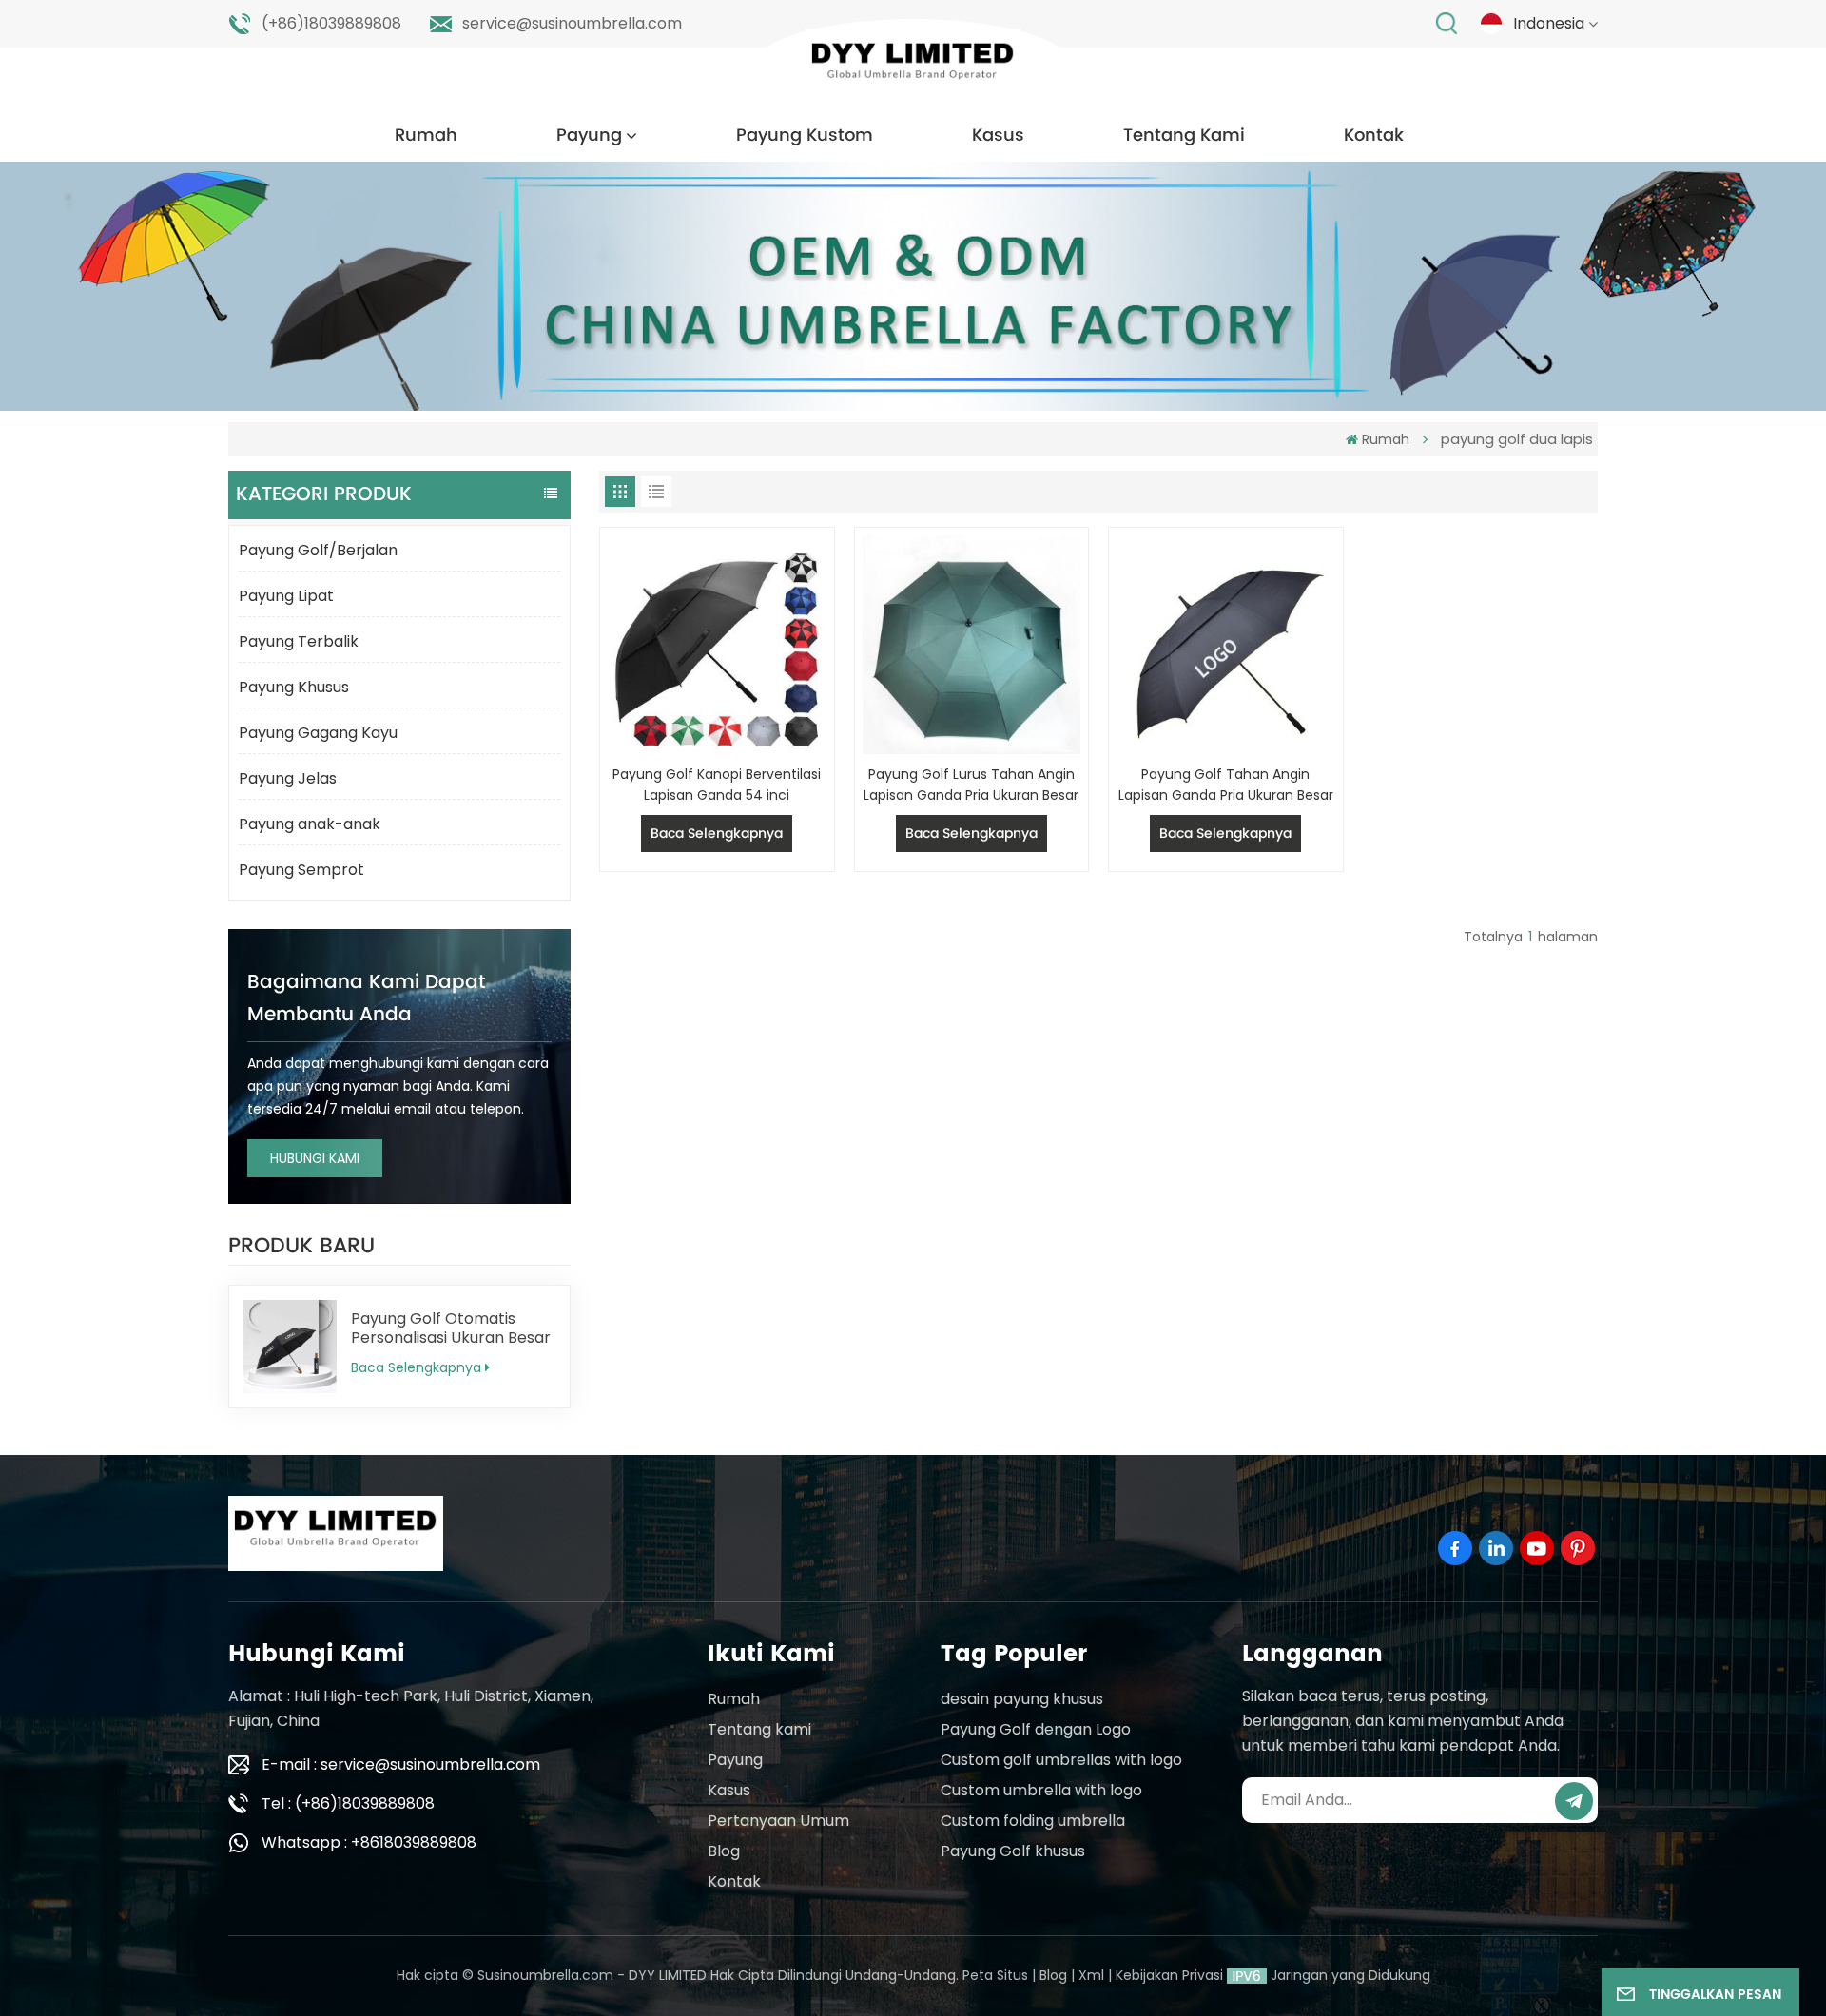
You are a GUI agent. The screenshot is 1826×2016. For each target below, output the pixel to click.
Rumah (426, 136)
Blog (724, 1851)
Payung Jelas (288, 778)
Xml (1091, 1975)
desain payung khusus (1022, 1699)
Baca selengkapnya (416, 1367)
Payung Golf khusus (1013, 1851)
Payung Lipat (286, 596)
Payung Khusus (294, 687)
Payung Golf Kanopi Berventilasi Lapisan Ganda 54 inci (717, 785)
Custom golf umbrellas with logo (1061, 1760)
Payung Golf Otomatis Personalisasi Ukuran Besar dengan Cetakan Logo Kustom (451, 1328)
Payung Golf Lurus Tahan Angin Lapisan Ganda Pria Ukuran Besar (971, 785)
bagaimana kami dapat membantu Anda (366, 999)
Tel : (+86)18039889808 (348, 1803)
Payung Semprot (301, 870)
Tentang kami (759, 1729)
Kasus (998, 136)
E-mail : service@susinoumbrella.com (401, 1764)
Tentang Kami (1184, 136)
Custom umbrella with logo (1041, 1790)
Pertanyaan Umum (778, 1821)
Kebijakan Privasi (1169, 1975)
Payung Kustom (805, 136)
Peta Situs (995, 1975)
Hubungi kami (315, 1158)
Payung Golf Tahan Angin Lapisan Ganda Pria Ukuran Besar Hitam (1226, 785)
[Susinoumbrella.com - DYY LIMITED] (913, 66)
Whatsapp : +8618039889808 (369, 1842)
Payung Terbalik (299, 641)
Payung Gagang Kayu (318, 733)
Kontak (1374, 136)
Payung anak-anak (310, 824)
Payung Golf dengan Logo (1036, 1729)
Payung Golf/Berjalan (318, 550)
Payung (589, 136)
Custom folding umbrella (1033, 1821)
